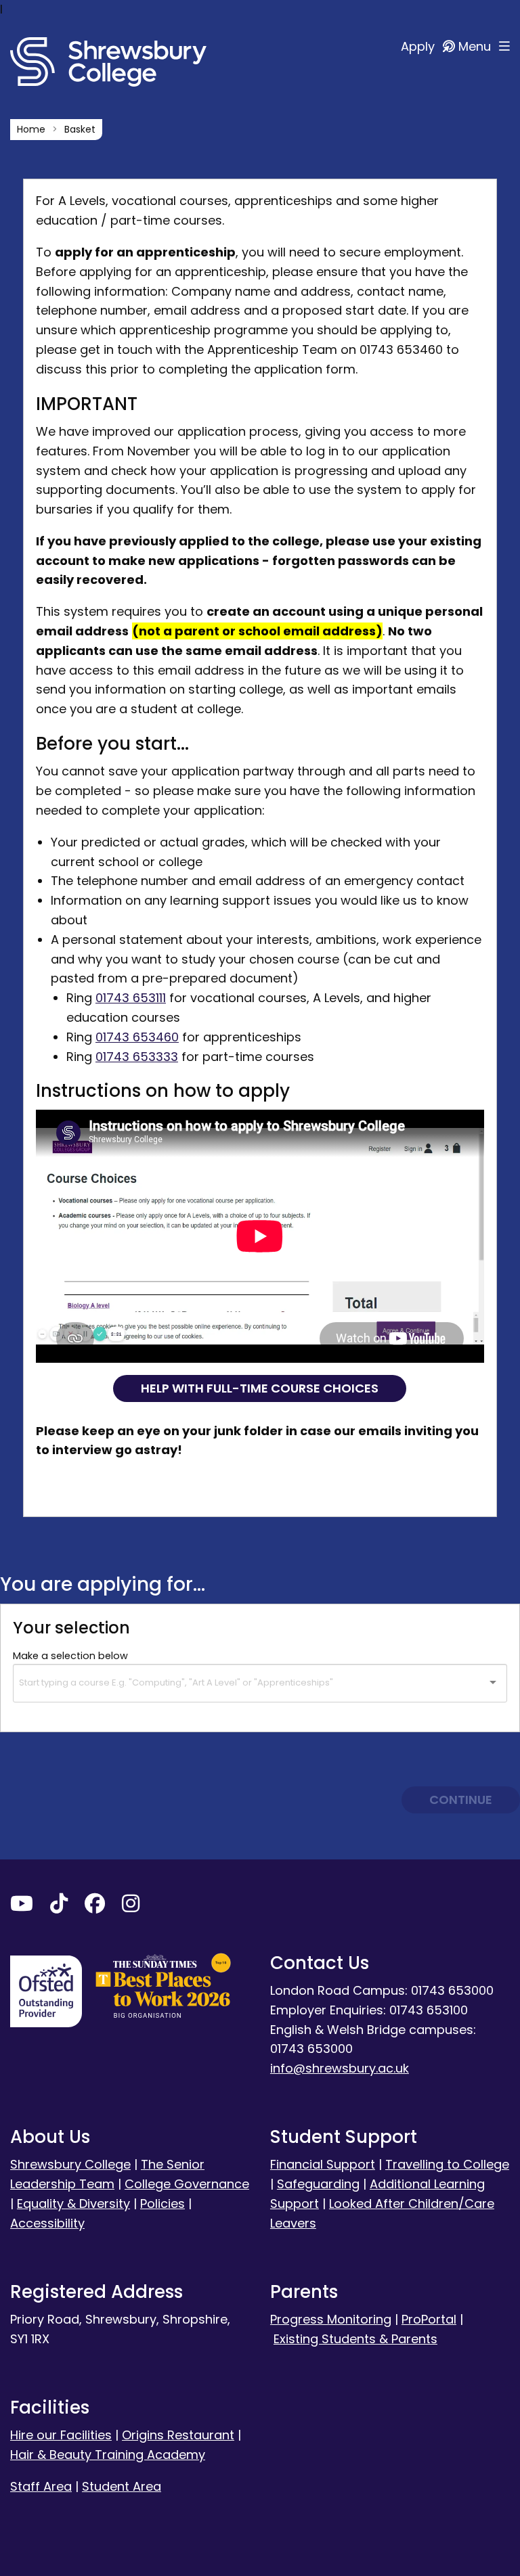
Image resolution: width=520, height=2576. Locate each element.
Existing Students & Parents (355, 2339)
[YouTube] (22, 1906)
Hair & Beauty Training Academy (108, 2455)
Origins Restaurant (178, 2435)
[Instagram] (131, 1906)
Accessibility (47, 2223)
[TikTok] (59, 1906)
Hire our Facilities (61, 2435)
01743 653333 (137, 1057)
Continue (461, 1800)
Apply (419, 46)
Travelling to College (447, 2164)
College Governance (187, 2184)
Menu (476, 46)
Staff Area (41, 2486)
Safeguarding (318, 2184)
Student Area (122, 2486)
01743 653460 (137, 1037)
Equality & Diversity (73, 2204)
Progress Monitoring (331, 2319)
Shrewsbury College (70, 2164)
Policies (162, 2204)
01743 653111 (131, 998)
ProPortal (429, 2319)
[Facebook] (95, 1906)
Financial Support (323, 2164)
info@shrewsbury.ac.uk (340, 2068)
